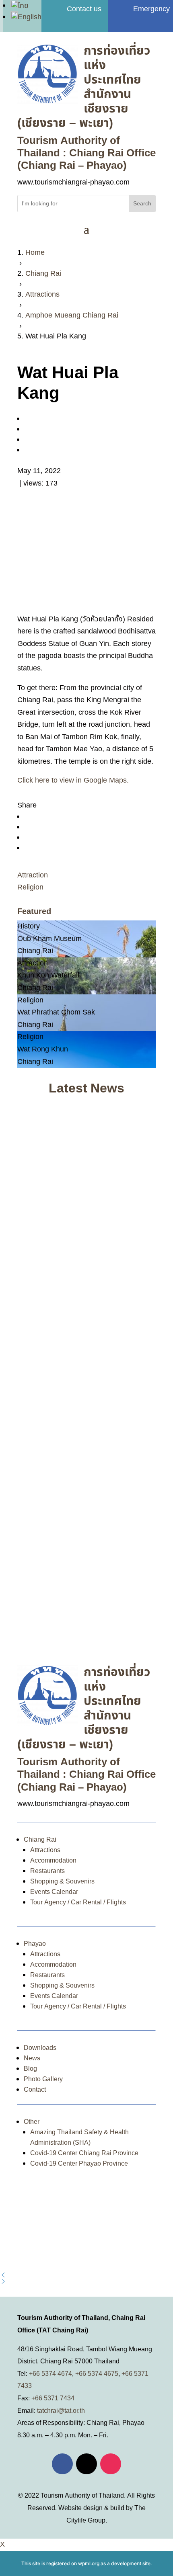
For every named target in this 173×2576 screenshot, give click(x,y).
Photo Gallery (43, 2079)
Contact (35, 2090)
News (32, 2058)
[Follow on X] (86, 2464)
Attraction (33, 875)
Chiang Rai (40, 1840)
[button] (86, 2275)
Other (32, 2122)
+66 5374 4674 (50, 2374)
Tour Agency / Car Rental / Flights (78, 1902)
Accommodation (53, 1861)
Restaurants (47, 1871)
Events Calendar (54, 1892)
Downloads (40, 2048)
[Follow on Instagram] (111, 2464)
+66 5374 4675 (97, 2374)
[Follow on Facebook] (62, 2464)
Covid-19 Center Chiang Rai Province (84, 2153)
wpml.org (89, 2563)
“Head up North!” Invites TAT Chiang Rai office (81, 1209)
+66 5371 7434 (53, 2398)
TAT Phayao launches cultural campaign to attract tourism (86, 1602)
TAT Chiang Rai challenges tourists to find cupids (82, 1353)
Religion (30, 887)
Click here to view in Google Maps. (73, 780)
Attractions (45, 1850)
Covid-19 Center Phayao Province (79, 2164)
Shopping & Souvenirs (62, 1881)
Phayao (35, 1944)
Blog (30, 2069)
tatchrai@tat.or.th (61, 2411)
